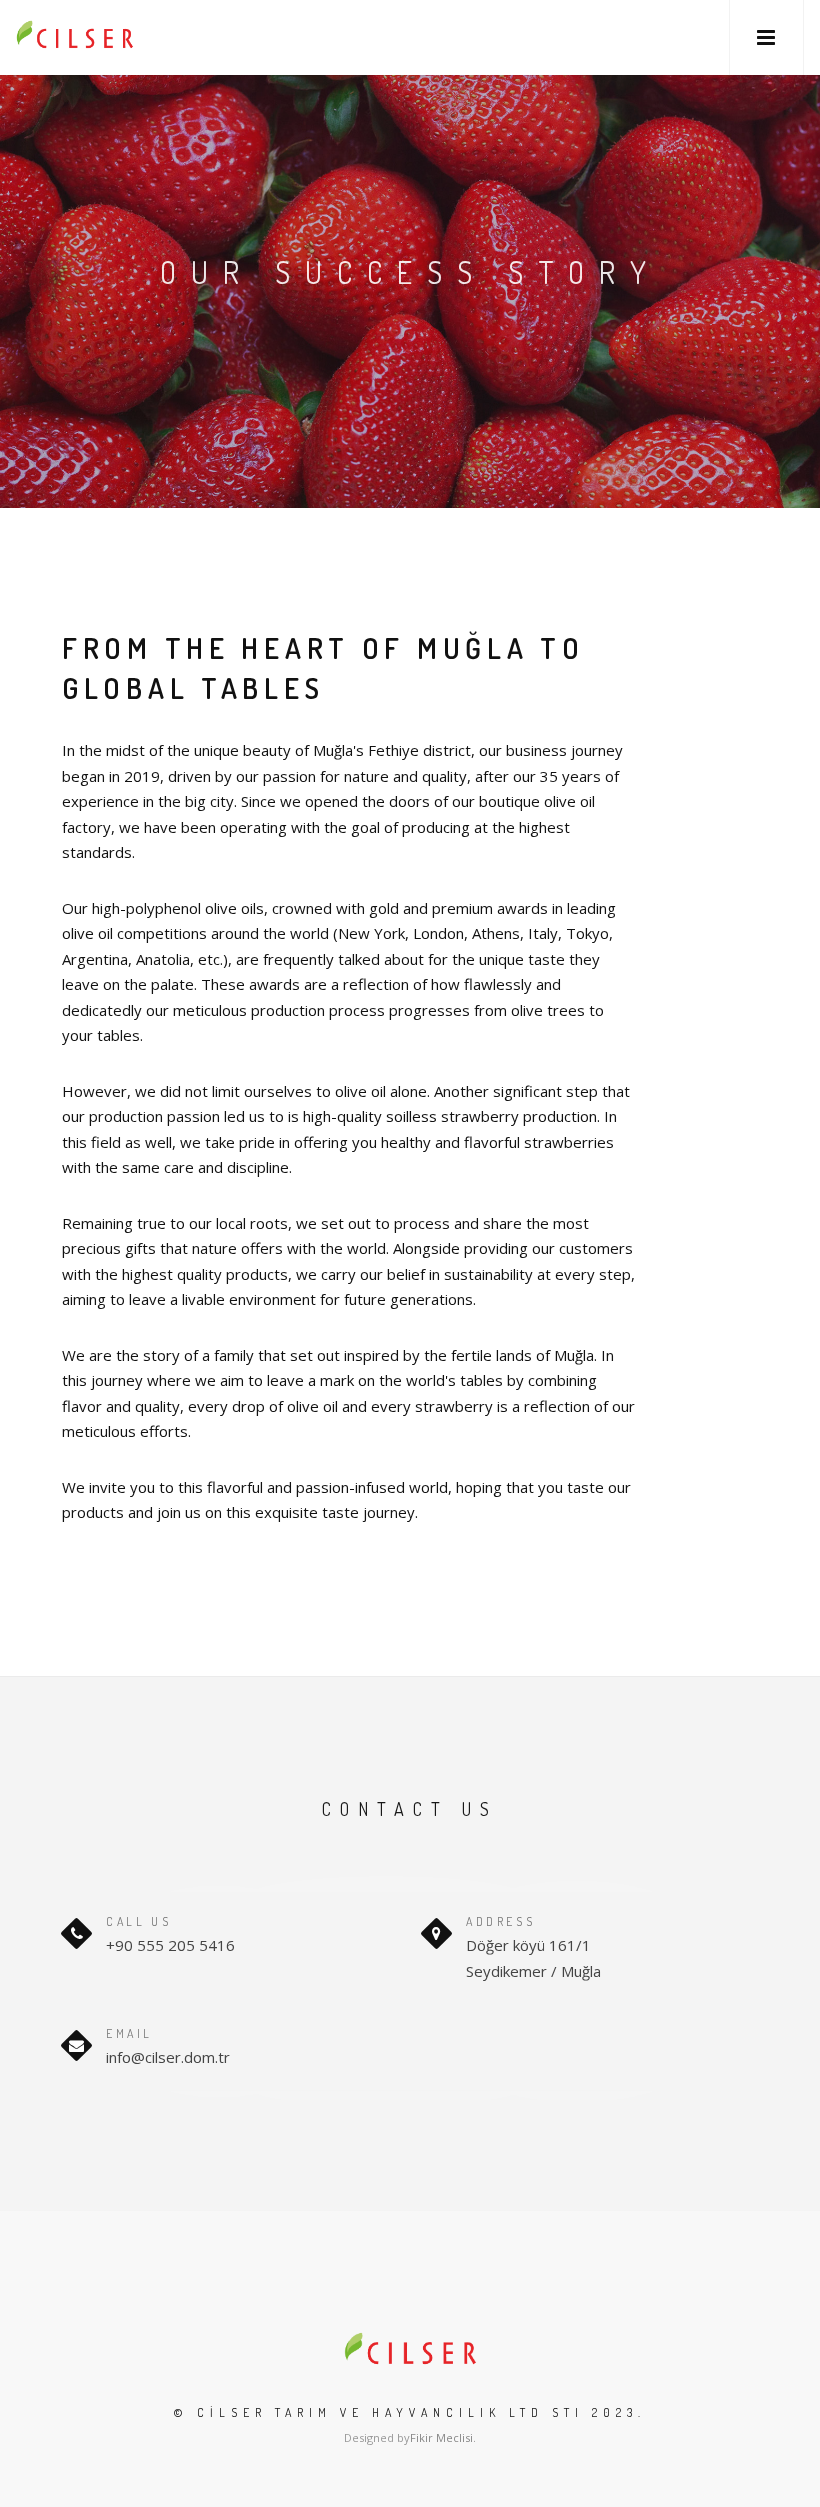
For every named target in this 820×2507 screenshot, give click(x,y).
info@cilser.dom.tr (168, 2057)
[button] (766, 37)
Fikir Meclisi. (443, 2437)
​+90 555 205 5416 (170, 1945)
